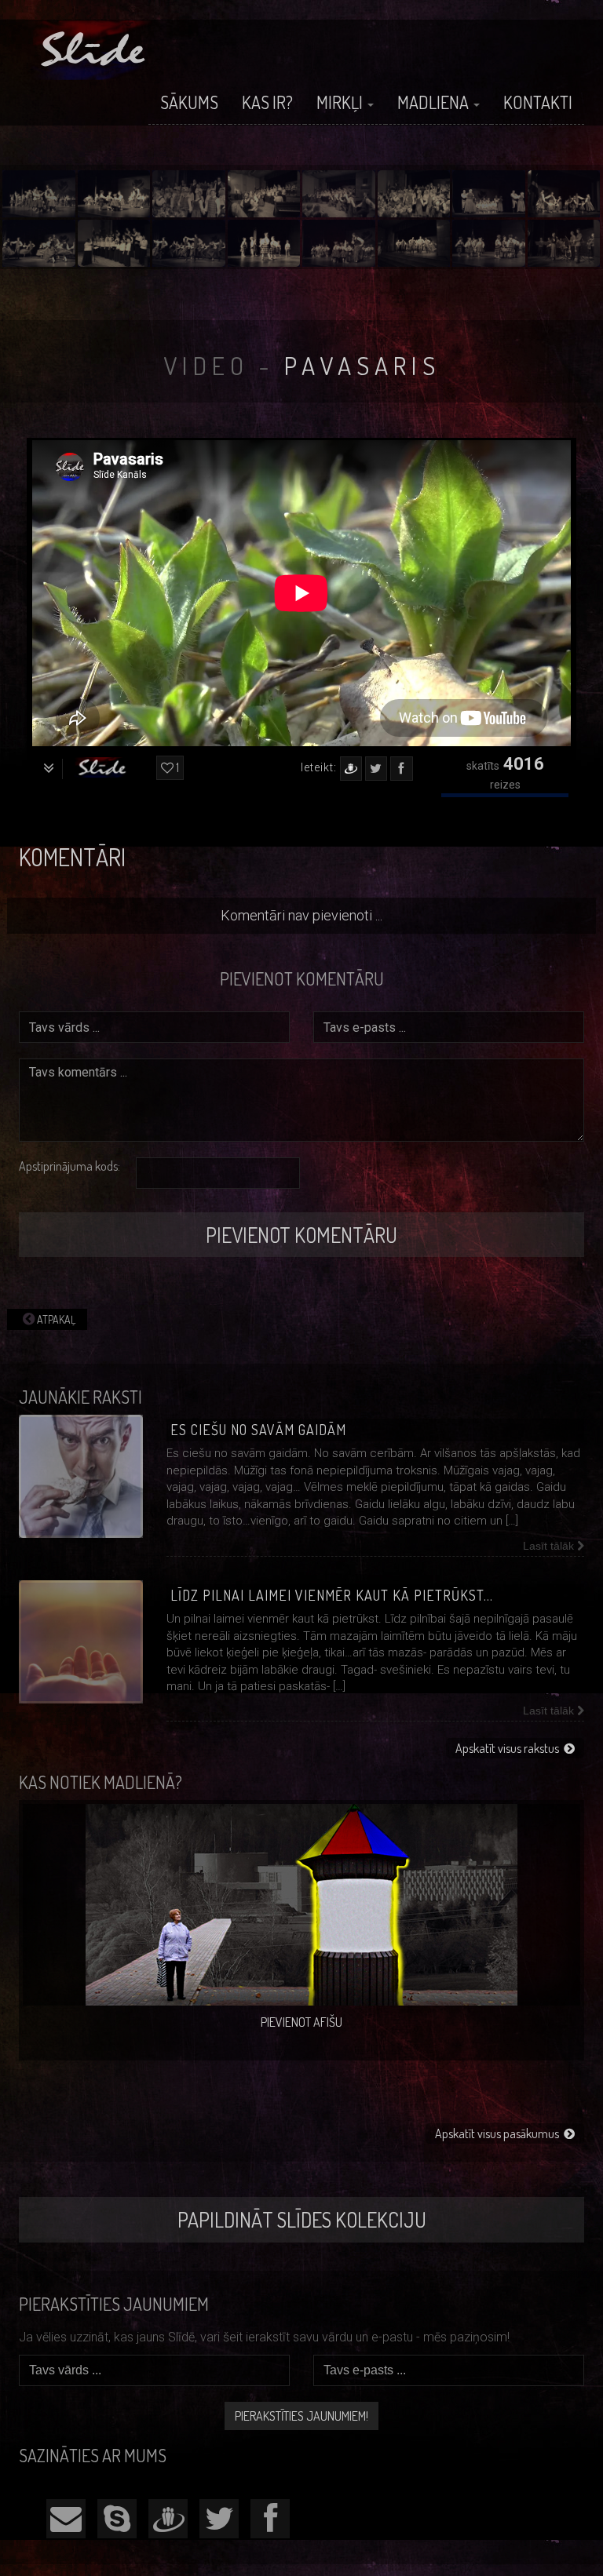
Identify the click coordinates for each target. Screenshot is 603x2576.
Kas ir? (267, 102)
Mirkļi (341, 102)
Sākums (189, 102)
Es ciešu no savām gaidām (258, 1430)
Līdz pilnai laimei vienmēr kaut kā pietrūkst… (332, 1595)
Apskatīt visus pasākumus (499, 2133)
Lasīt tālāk (550, 1546)
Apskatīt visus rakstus (510, 1748)
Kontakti (538, 102)
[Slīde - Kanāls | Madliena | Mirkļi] (95, 50)
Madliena (435, 102)
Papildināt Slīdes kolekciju (302, 2219)
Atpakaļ (55, 1319)
